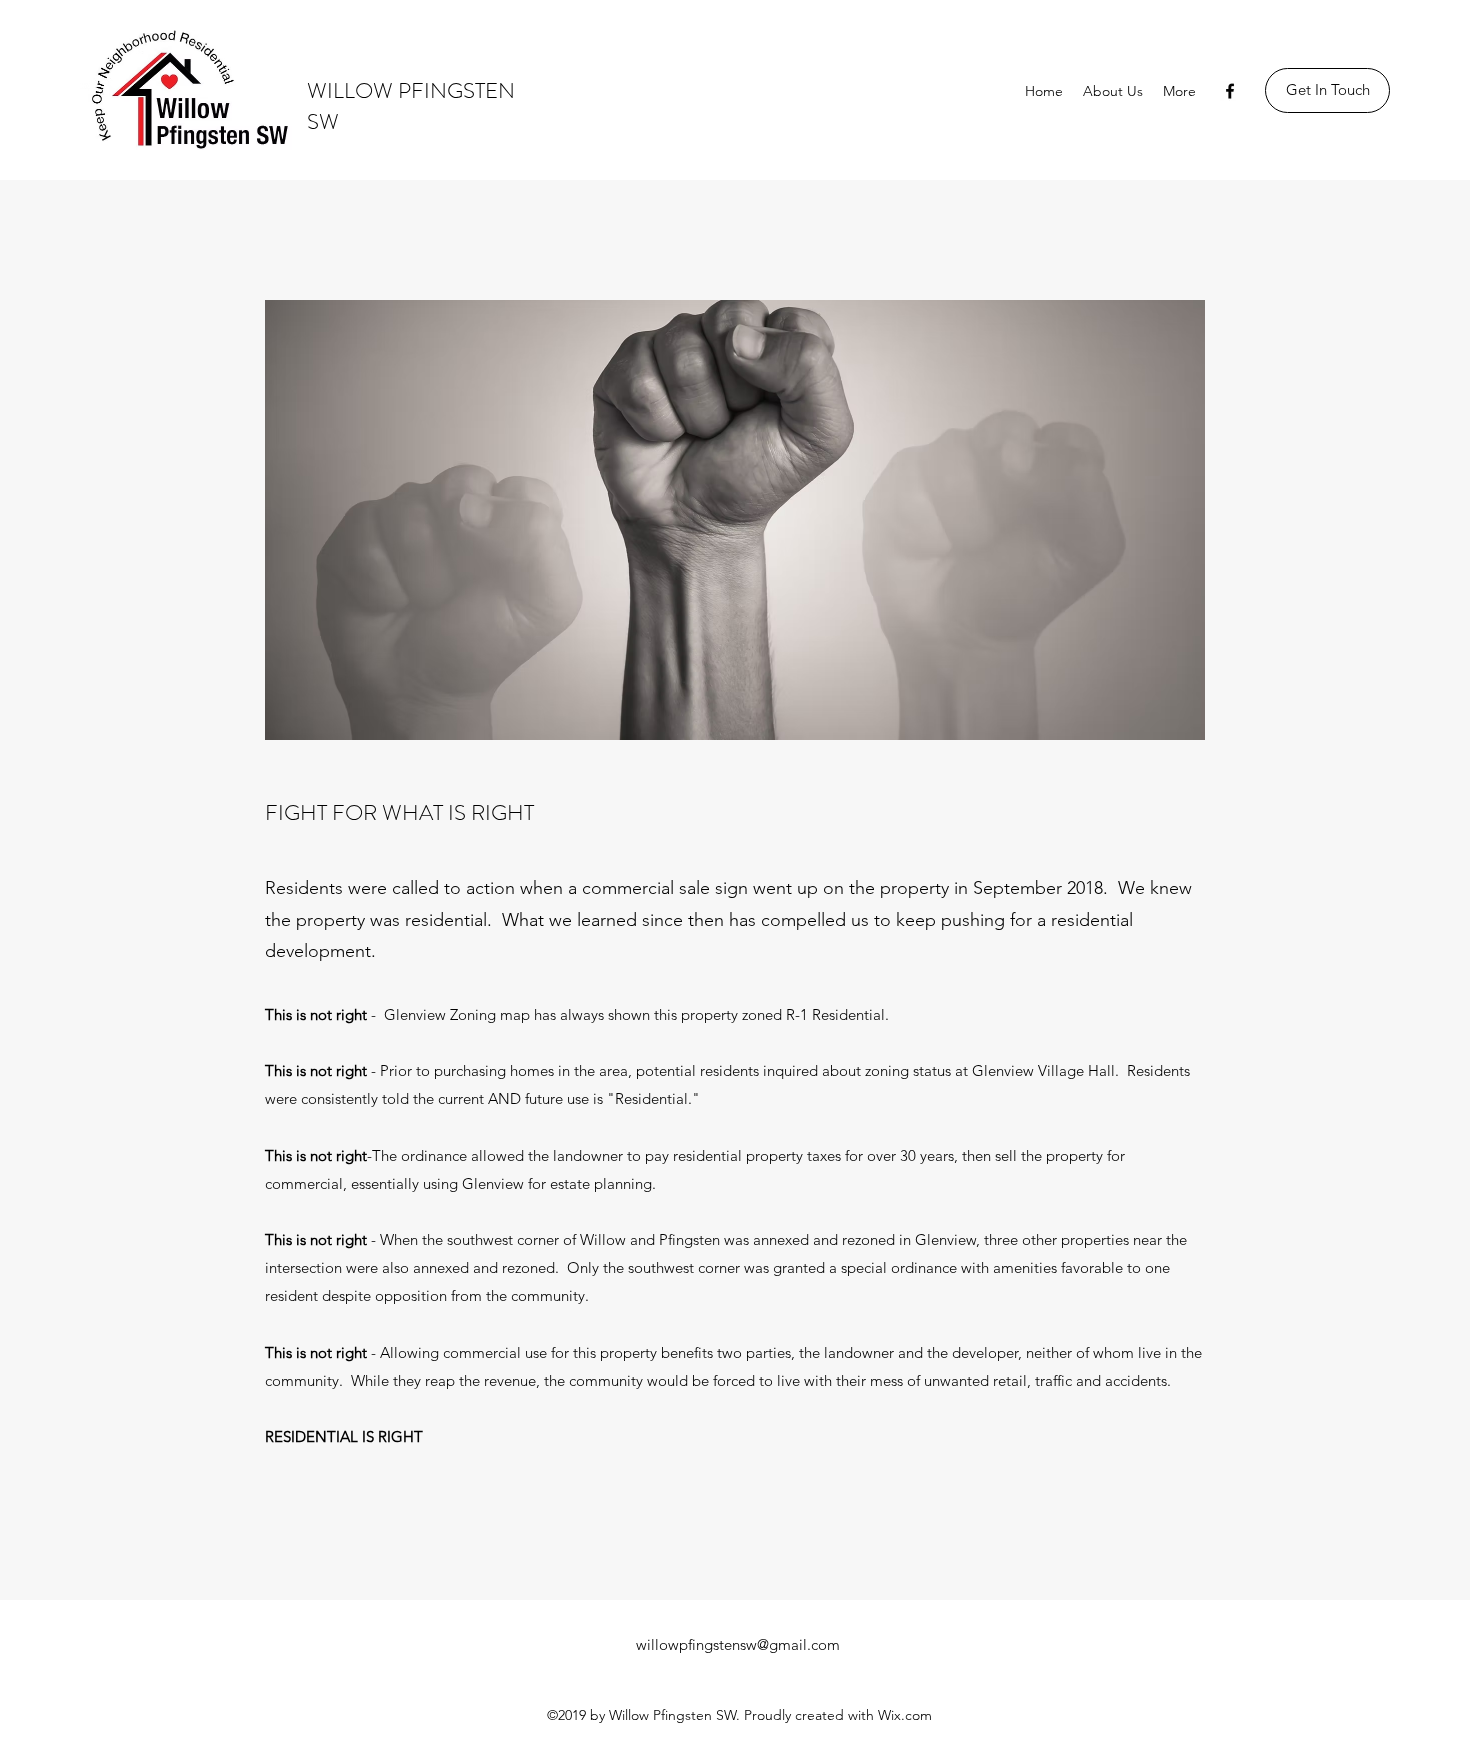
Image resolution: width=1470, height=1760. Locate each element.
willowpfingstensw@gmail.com (738, 1644)
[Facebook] (1230, 91)
